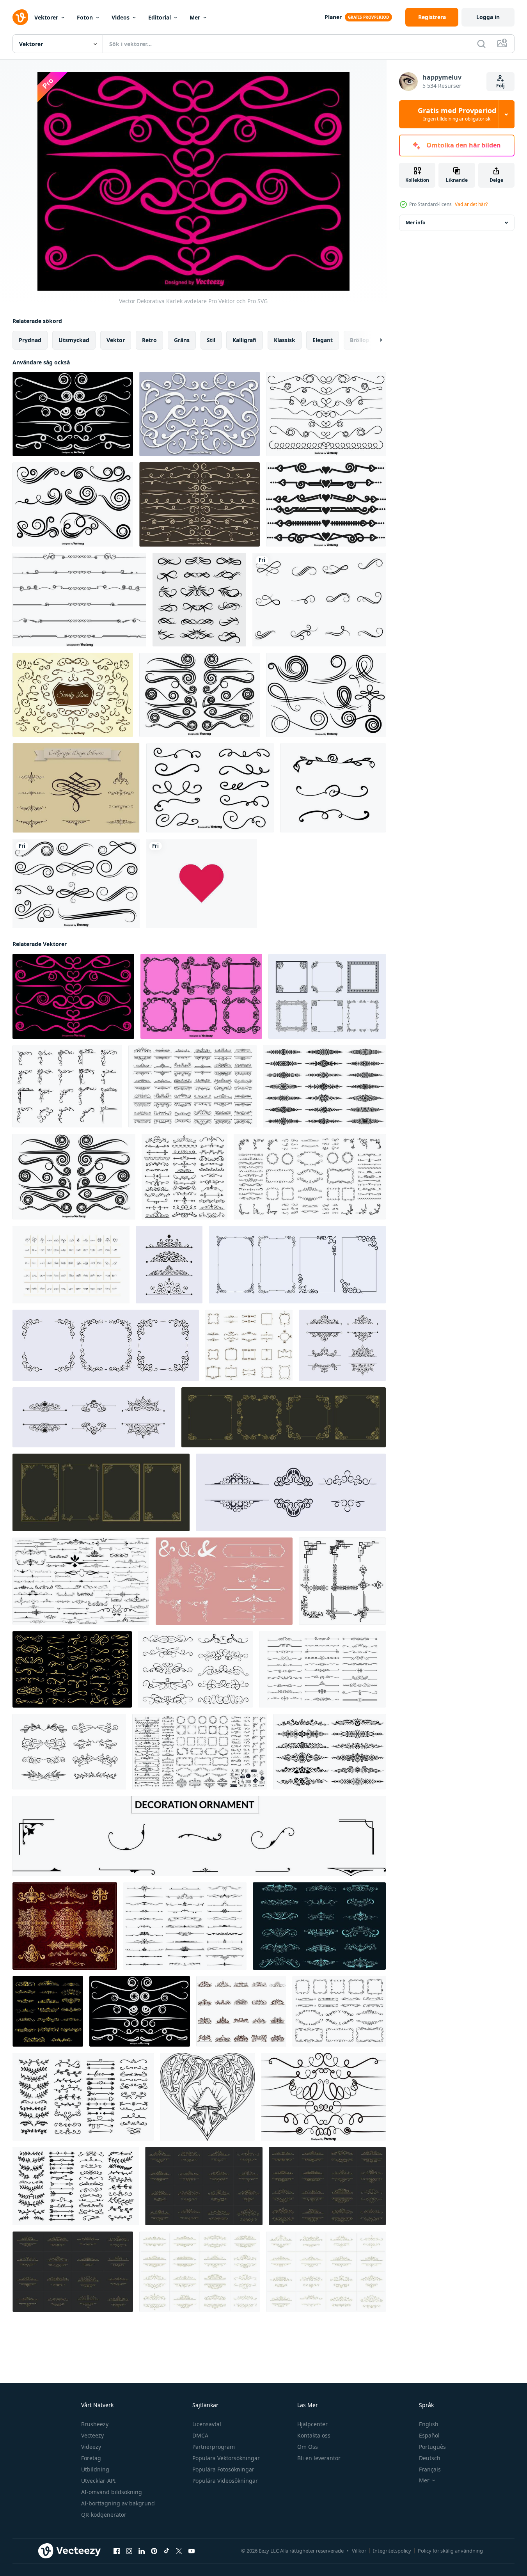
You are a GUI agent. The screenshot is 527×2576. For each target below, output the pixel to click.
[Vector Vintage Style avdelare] (200, 695)
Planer (333, 17)
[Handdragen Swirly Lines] (73, 695)
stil (211, 340)
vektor (116, 340)
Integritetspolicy (392, 2551)
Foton (85, 17)
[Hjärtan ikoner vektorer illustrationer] (201, 883)
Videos (121, 17)
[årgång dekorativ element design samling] (169, 1265)
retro (149, 340)
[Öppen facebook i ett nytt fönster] (117, 2551)
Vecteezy (92, 2435)
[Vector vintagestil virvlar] (73, 414)
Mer (195, 17)
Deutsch (430, 2458)
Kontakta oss (314, 2435)
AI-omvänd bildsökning (112, 2492)
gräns (182, 340)
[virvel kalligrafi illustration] (319, 600)
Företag (91, 2458)
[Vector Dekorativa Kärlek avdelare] (73, 996)
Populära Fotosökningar (223, 2469)
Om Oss (308, 2447)
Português (432, 2447)
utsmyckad (74, 340)
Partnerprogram (214, 2447)
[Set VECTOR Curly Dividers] (200, 504)
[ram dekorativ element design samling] (327, 996)
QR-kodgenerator (104, 2515)
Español (429, 2435)
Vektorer (46, 17)
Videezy (91, 2447)
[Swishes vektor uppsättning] (200, 414)
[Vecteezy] (20, 17)
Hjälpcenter (312, 2424)
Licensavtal (207, 2424)
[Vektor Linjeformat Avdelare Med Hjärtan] (79, 600)
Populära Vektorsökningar (226, 2458)
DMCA (200, 2435)
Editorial (160, 17)
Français (430, 2469)
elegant (323, 340)
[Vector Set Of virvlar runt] (76, 883)
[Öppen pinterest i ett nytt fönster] (154, 2551)
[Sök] (481, 44)
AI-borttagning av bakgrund (118, 2503)
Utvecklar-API (98, 2481)
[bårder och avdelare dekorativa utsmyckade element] (185, 1926)
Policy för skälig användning (450, 2551)
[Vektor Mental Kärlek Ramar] (201, 996)
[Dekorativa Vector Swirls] (210, 788)
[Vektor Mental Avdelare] (326, 504)
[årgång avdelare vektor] (69, 1752)
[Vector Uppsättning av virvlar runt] (73, 504)
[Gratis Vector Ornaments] (76, 788)
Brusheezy (95, 2424)
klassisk (285, 340)
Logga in (488, 17)
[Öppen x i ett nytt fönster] (179, 2551)
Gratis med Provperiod (457, 114)
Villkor (359, 2551)
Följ (500, 86)
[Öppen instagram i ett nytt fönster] (129, 2551)
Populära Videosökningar (225, 2481)
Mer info (415, 223)
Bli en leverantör (319, 2458)
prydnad (30, 340)
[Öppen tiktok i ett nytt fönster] (167, 2551)
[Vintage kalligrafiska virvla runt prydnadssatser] (199, 600)
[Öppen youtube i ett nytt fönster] (192, 2551)
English (429, 2424)
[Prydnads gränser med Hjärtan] (326, 414)
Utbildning (95, 2469)
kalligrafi (245, 340)
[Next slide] (374, 340)
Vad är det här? (471, 204)
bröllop (360, 340)
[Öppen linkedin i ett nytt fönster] (142, 2551)
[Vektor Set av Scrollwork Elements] (323, 2097)
